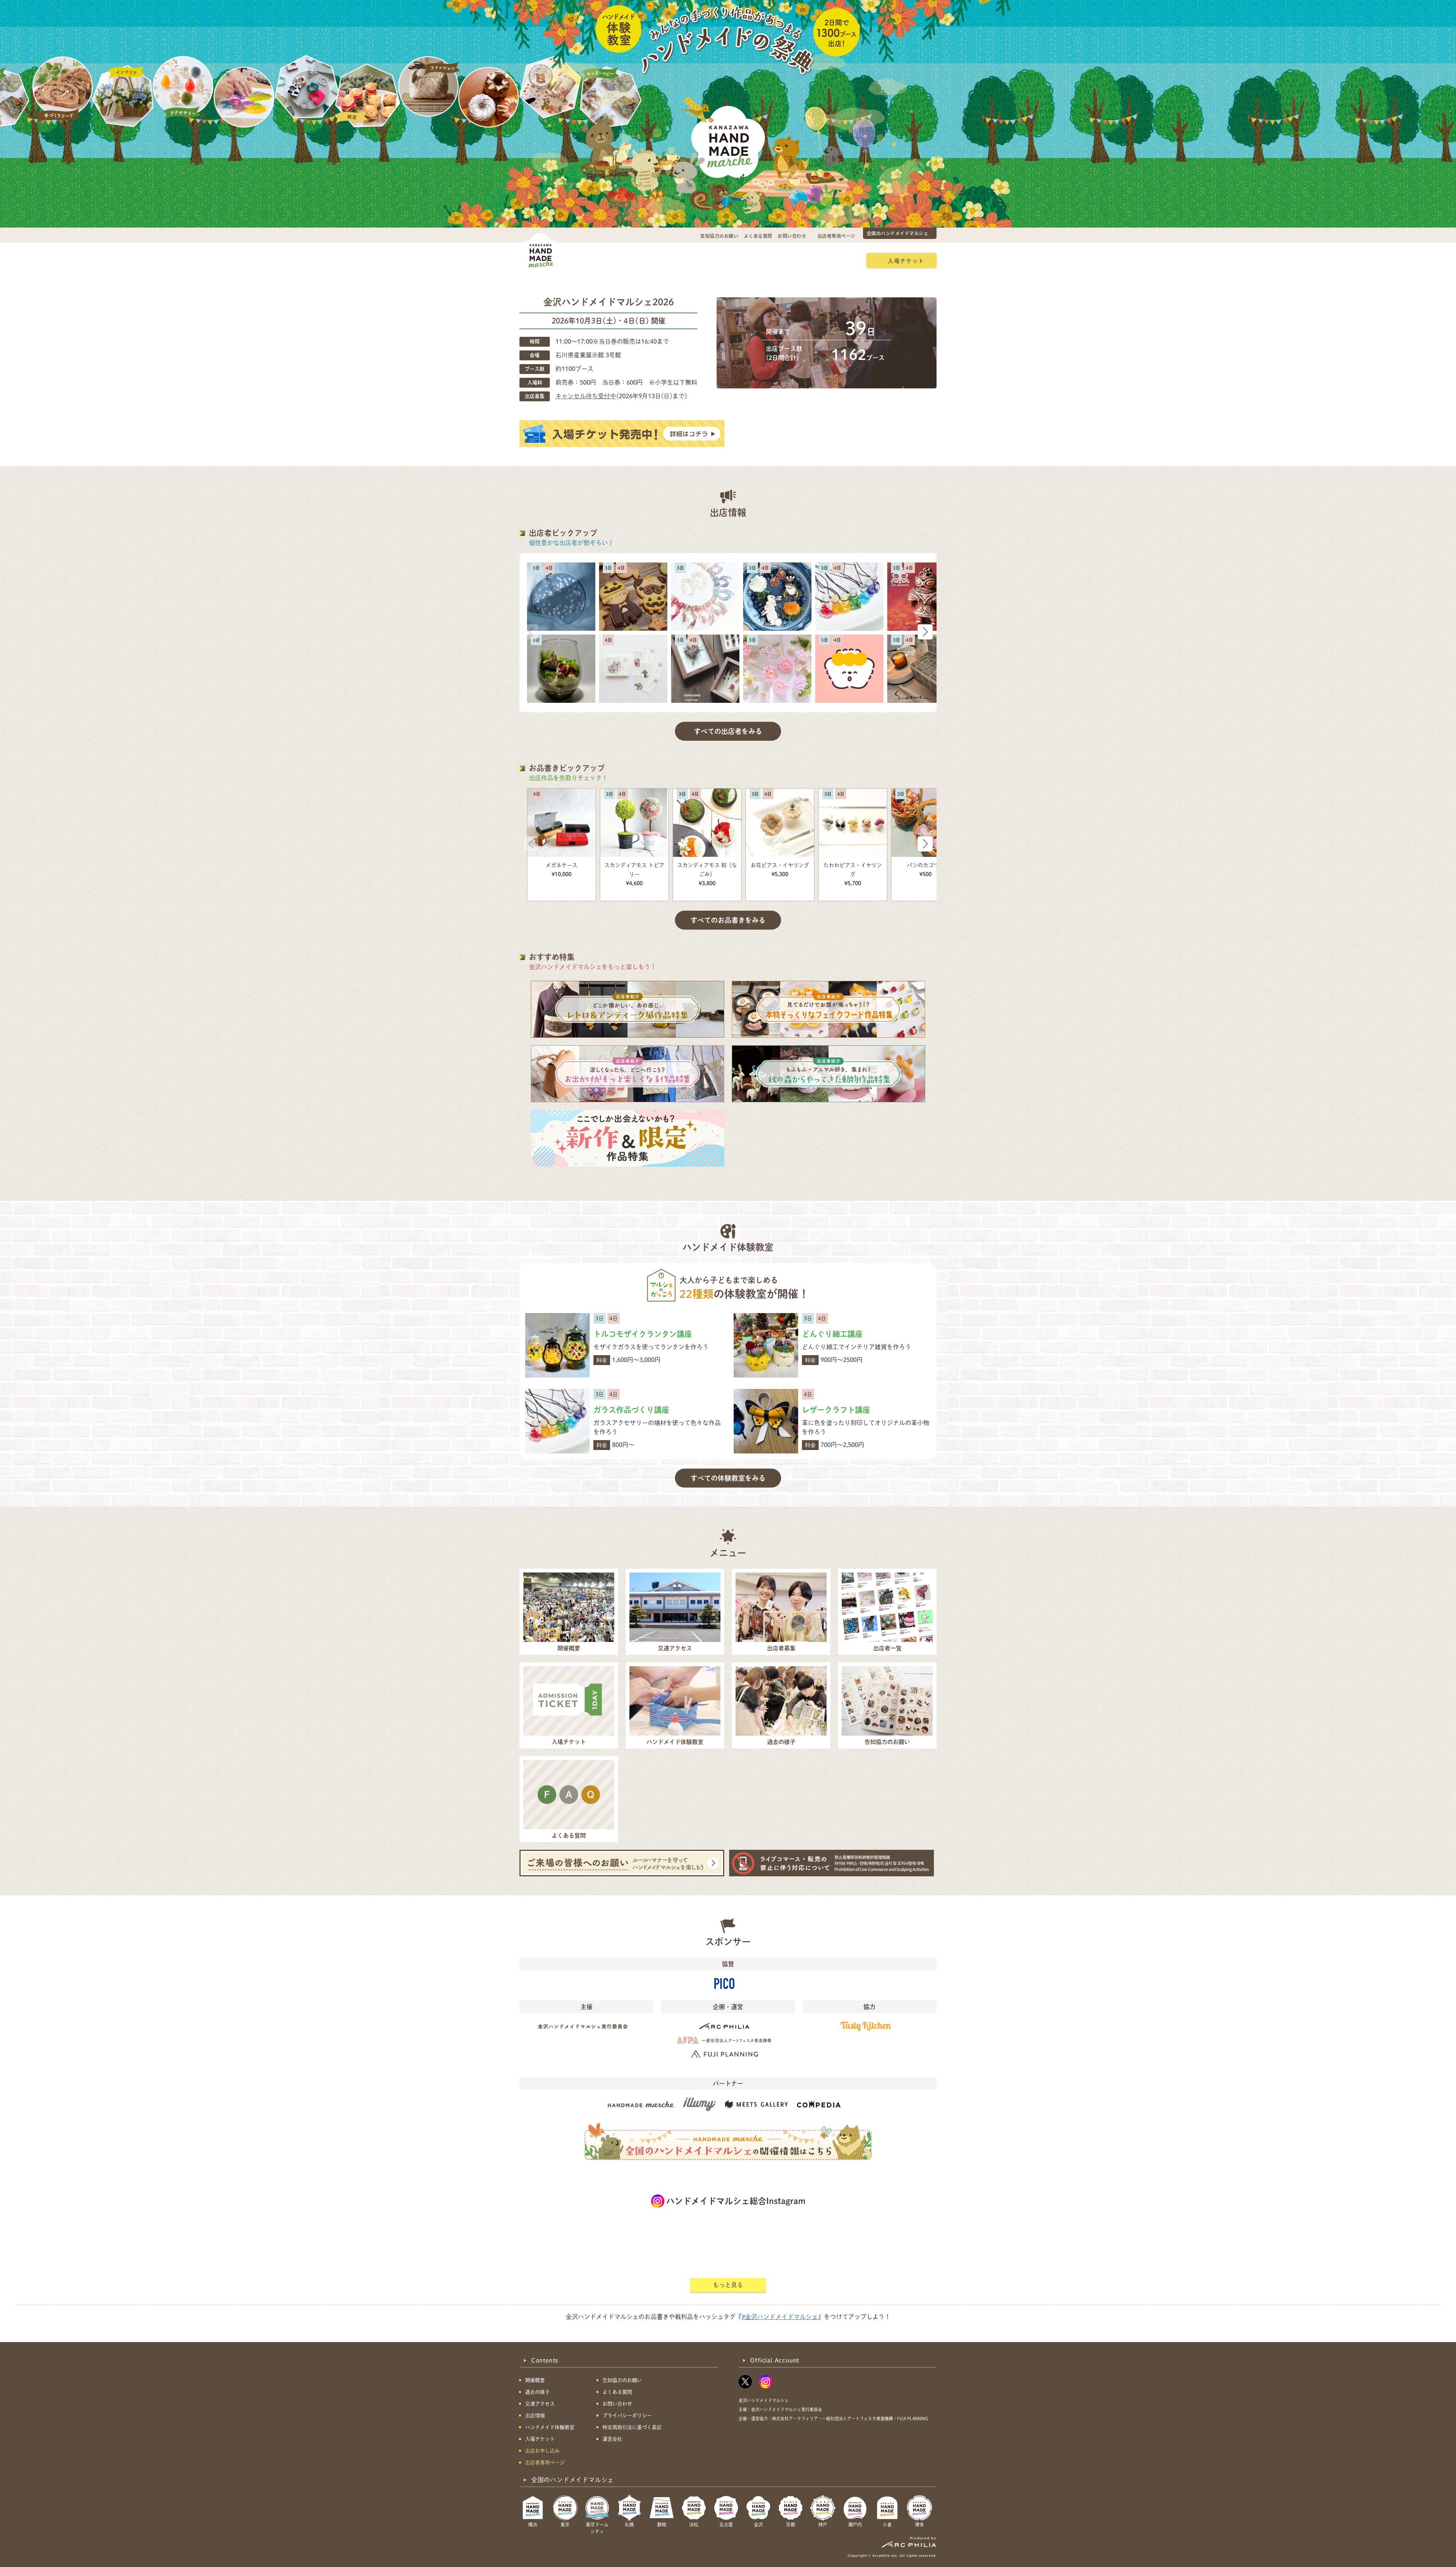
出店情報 (715, 260)
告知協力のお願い (719, 236)
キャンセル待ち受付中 (586, 396)
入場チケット (906, 261)
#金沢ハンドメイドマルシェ (780, 2317)
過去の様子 (675, 260)
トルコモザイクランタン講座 (643, 1334)
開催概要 (587, 260)
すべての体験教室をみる (728, 1478)
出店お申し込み (832, 260)
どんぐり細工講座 (832, 1334)
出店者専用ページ (836, 236)
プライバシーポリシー (627, 2415)
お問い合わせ (792, 236)
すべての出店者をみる (728, 731)
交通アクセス (630, 260)
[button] (925, 632)
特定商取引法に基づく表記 (632, 2427)
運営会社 (612, 2439)
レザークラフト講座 (836, 1410)
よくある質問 (758, 236)
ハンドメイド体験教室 (769, 260)
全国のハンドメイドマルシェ (898, 233)
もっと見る (728, 2285)
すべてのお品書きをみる (728, 920)
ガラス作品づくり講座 (631, 1410)
